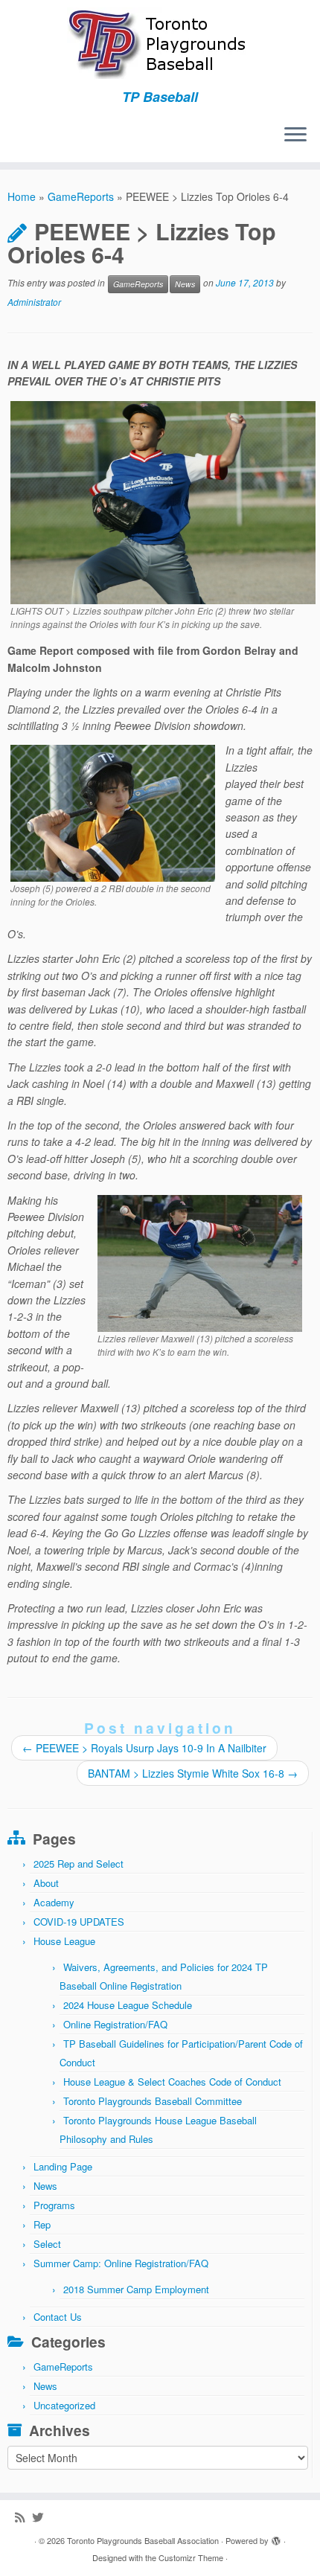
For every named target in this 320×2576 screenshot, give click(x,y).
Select (47, 2244)
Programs (54, 2205)
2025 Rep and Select (79, 1864)
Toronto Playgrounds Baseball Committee (153, 2101)
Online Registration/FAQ (115, 2024)
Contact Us (58, 2317)
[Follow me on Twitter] (41, 2517)
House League (64, 1941)
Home (22, 196)
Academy (54, 1902)
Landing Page (63, 2166)
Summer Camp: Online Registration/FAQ (121, 2263)
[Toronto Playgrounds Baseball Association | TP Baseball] (160, 45)
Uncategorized (64, 2405)
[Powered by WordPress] (276, 2537)
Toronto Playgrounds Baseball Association (143, 2540)
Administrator (34, 302)
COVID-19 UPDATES (79, 1922)
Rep (42, 2224)
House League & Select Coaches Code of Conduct (172, 2082)
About (46, 1883)
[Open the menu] (295, 135)
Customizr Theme (191, 2557)
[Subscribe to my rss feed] (23, 2517)
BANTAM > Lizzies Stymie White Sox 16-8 (193, 1773)
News (185, 284)
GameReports (81, 196)
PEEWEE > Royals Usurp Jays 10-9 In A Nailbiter (144, 1748)
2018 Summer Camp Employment (136, 2289)
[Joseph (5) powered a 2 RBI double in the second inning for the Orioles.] (113, 812)
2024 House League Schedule (128, 2005)
